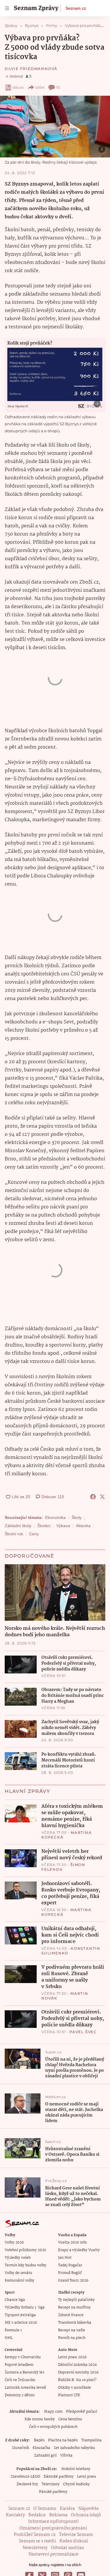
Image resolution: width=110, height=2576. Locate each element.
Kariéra (67, 2509)
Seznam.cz (76, 8)
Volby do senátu (18, 2273)
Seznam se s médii (37, 2541)
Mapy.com (53, 2412)
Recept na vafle (72, 2330)
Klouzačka (41, 2448)
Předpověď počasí (82, 2412)
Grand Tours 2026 (73, 2281)
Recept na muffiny (74, 2307)
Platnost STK (69, 2395)
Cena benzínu (70, 2419)
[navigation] (7, 8)
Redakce (37, 2515)
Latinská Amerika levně (25, 2388)
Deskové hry (27, 2484)
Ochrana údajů (86, 2515)
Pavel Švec (83, 2032)
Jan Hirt (65, 2258)
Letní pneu (87, 2477)
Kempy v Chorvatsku (23, 2357)
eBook (18, 87)
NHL (9, 2338)
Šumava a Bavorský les (24, 2372)
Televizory (51, 2484)
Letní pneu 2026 (72, 2357)
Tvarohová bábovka (75, 2323)
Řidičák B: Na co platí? (77, 2380)
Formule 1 (13, 2330)
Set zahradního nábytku (74, 2448)
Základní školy (18, 1526)
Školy (77, 1517)
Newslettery (35, 2548)
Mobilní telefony (76, 2469)
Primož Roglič (70, 2273)
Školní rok (14, 1534)
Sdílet (40, 87)
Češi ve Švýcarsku (20, 2380)
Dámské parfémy (59, 2477)
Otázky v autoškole (75, 2388)
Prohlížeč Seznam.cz (35, 2535)
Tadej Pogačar (70, 2265)
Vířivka (66, 2456)
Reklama (58, 2515)
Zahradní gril (45, 2456)
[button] (55, 127)
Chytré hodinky (76, 2484)
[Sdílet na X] (102, 1497)
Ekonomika (55, 1517)
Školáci (44, 1526)
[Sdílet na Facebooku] (93, 1497)
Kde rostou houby (40, 2419)
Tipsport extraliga (20, 2315)
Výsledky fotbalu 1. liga (25, 2307)
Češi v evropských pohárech (53, 2427)
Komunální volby (20, 2281)
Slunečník (20, 2448)
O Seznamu (45, 2509)
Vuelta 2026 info (72, 2243)
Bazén (39, 2440)
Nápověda (88, 2509)
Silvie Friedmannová (31, 69)
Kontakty (15, 2515)
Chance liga (15, 2300)
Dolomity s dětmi (20, 2395)
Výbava (63, 1526)
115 (58, 87)
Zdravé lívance (71, 2315)
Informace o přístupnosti (53, 2522)
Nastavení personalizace (53, 2554)
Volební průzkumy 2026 (25, 2250)
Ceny (34, 1534)
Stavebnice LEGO (25, 2477)
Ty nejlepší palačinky (76, 2300)
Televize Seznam (76, 2535)
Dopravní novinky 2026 (78, 2372)
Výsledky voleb (18, 2258)
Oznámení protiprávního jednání (53, 2528)
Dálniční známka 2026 (77, 2365)
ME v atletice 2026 (21, 2323)
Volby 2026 (14, 2243)
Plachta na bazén (63, 2440)
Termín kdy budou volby (26, 2265)
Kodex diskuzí (74, 2541)
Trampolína (91, 2440)
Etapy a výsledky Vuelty (79, 2250)
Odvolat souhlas (67, 2548)
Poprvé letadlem (19, 2365)
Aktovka (83, 1526)
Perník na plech (72, 2338)
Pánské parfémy (53, 2492)
